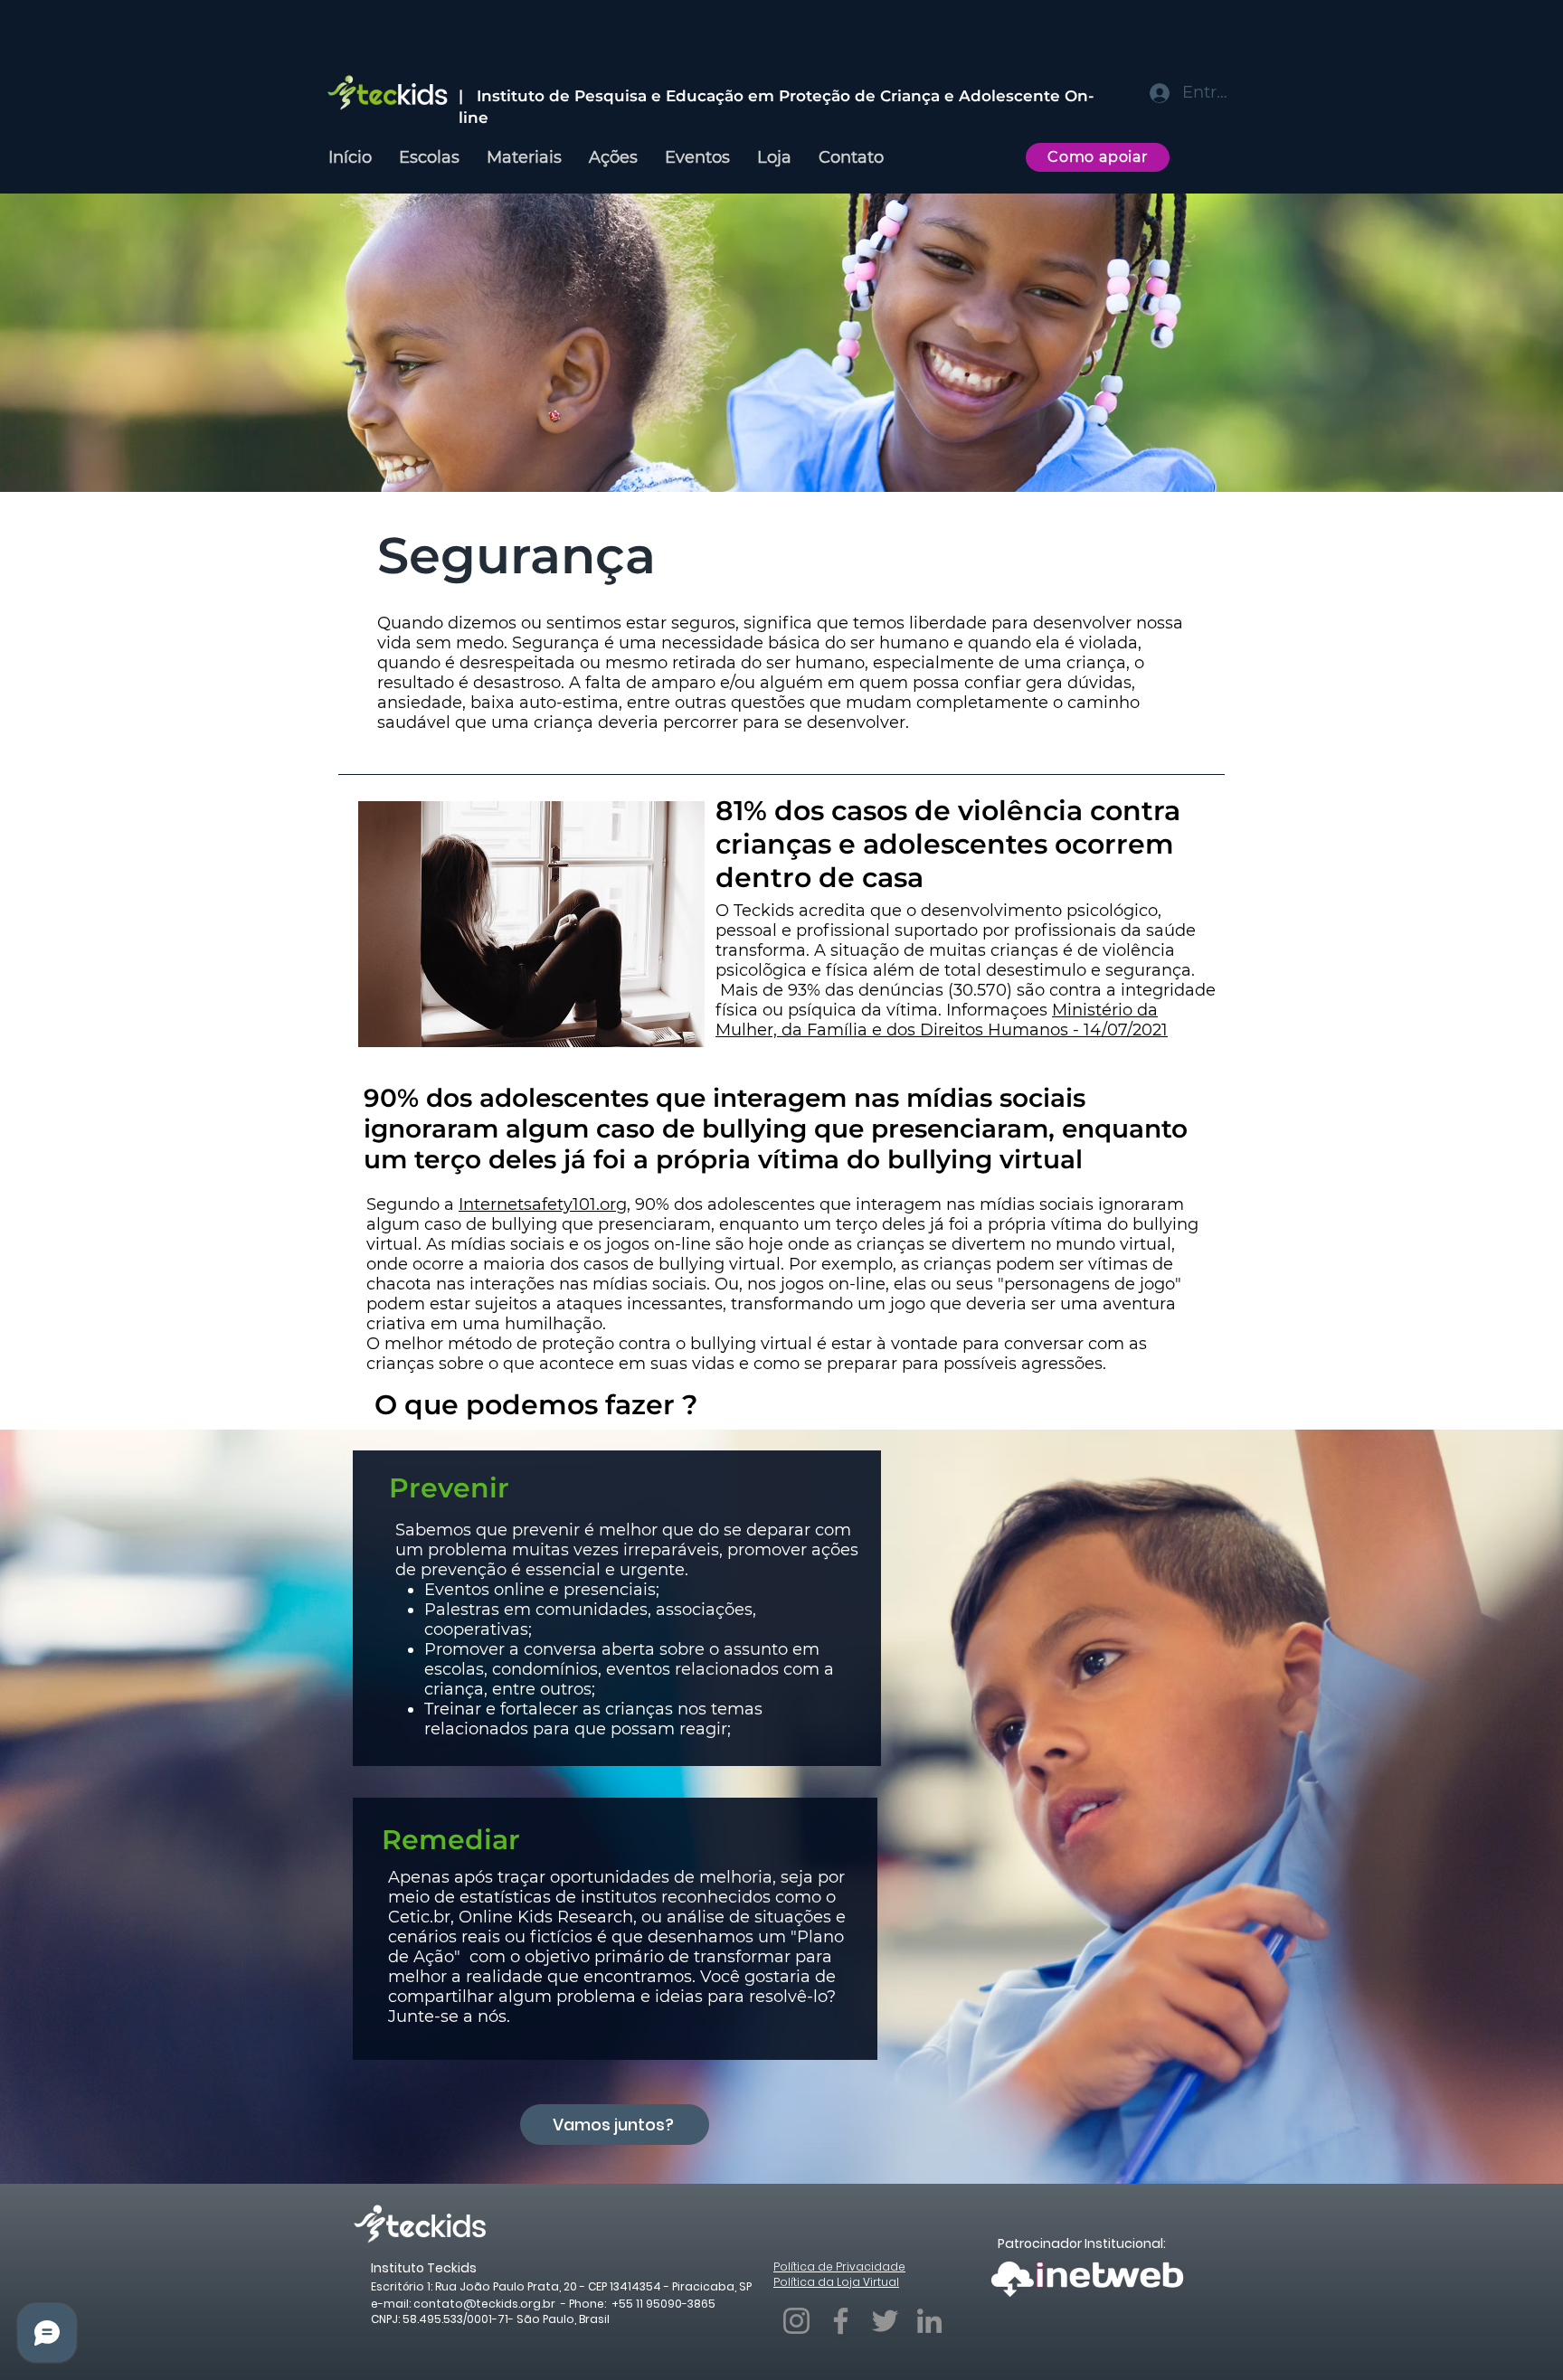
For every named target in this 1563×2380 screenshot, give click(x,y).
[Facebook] (841, 2321)
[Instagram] (796, 2321)
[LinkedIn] (929, 2321)
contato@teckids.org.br (484, 2304)
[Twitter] (885, 2321)
